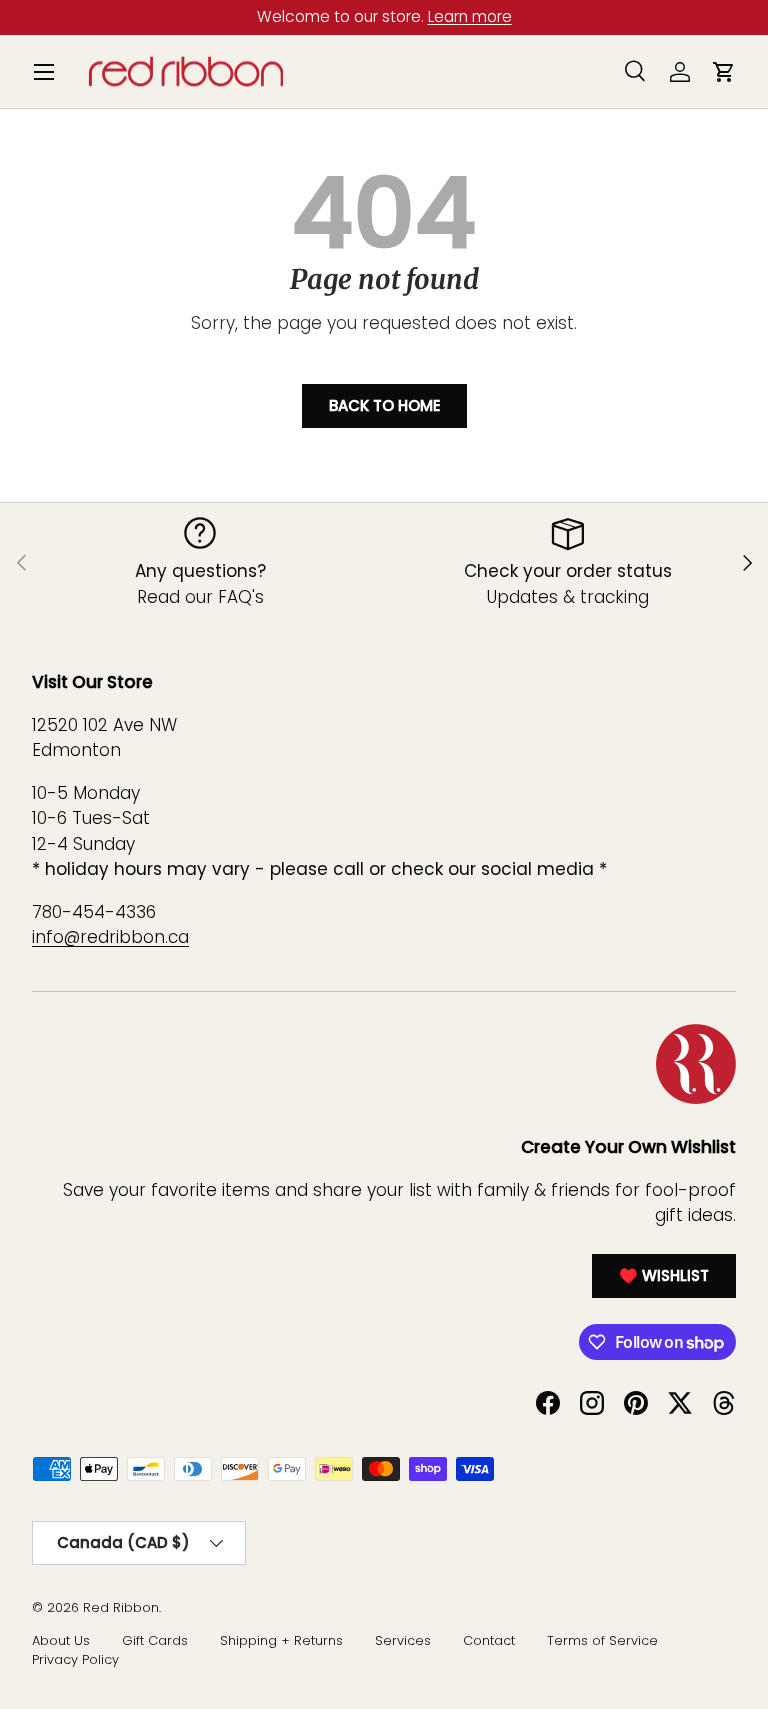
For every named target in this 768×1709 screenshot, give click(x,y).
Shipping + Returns (281, 1640)
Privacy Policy (75, 1659)
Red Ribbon (121, 1607)
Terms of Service (602, 1640)
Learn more (472, 16)
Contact (489, 1640)
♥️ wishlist (664, 1275)
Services (403, 1640)
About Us (61, 1640)
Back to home (384, 405)
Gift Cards (155, 1640)
